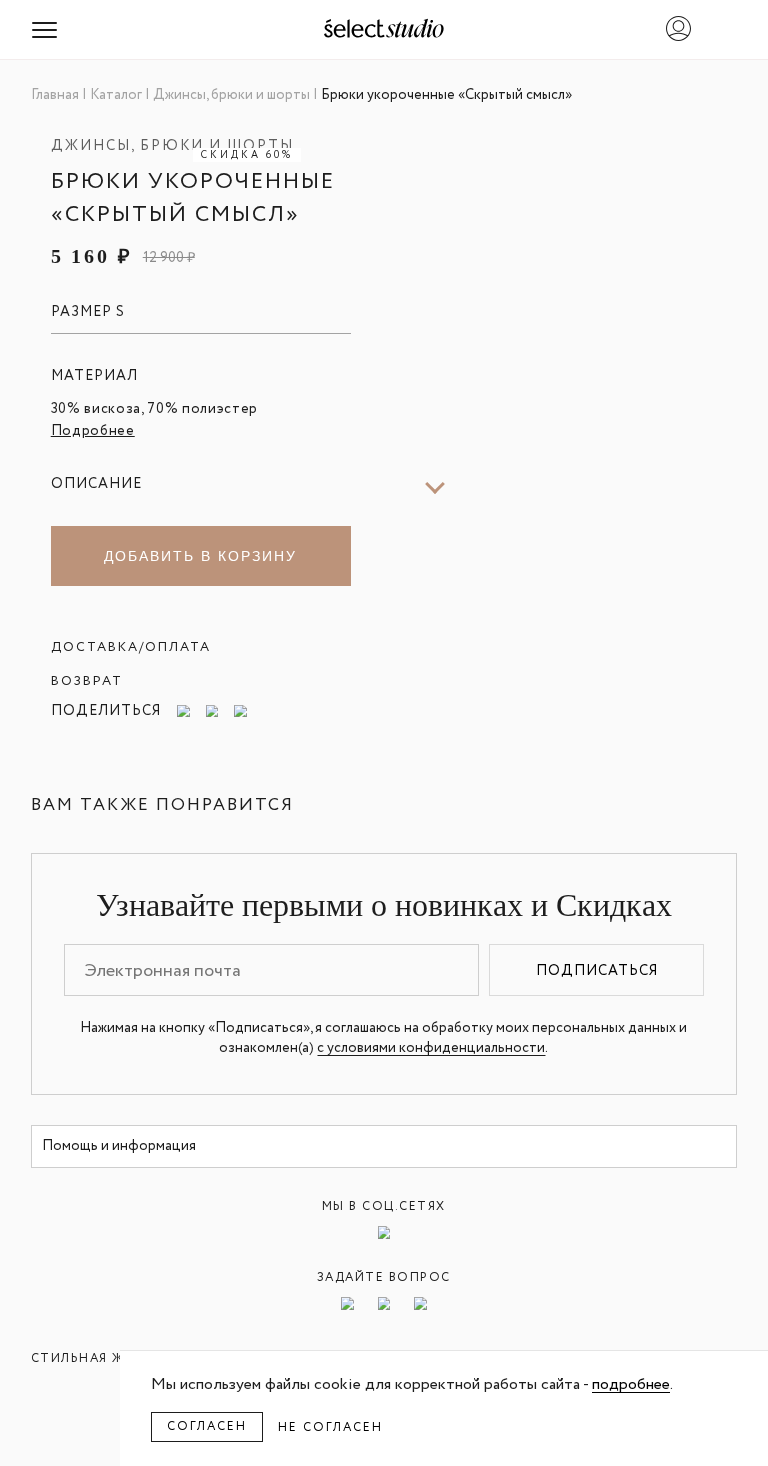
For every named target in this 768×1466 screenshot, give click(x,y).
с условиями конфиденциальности (431, 1048)
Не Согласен (330, 1427)
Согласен (207, 1426)
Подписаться (597, 971)
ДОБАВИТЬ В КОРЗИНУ (200, 556)
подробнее (631, 1384)
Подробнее (93, 431)
